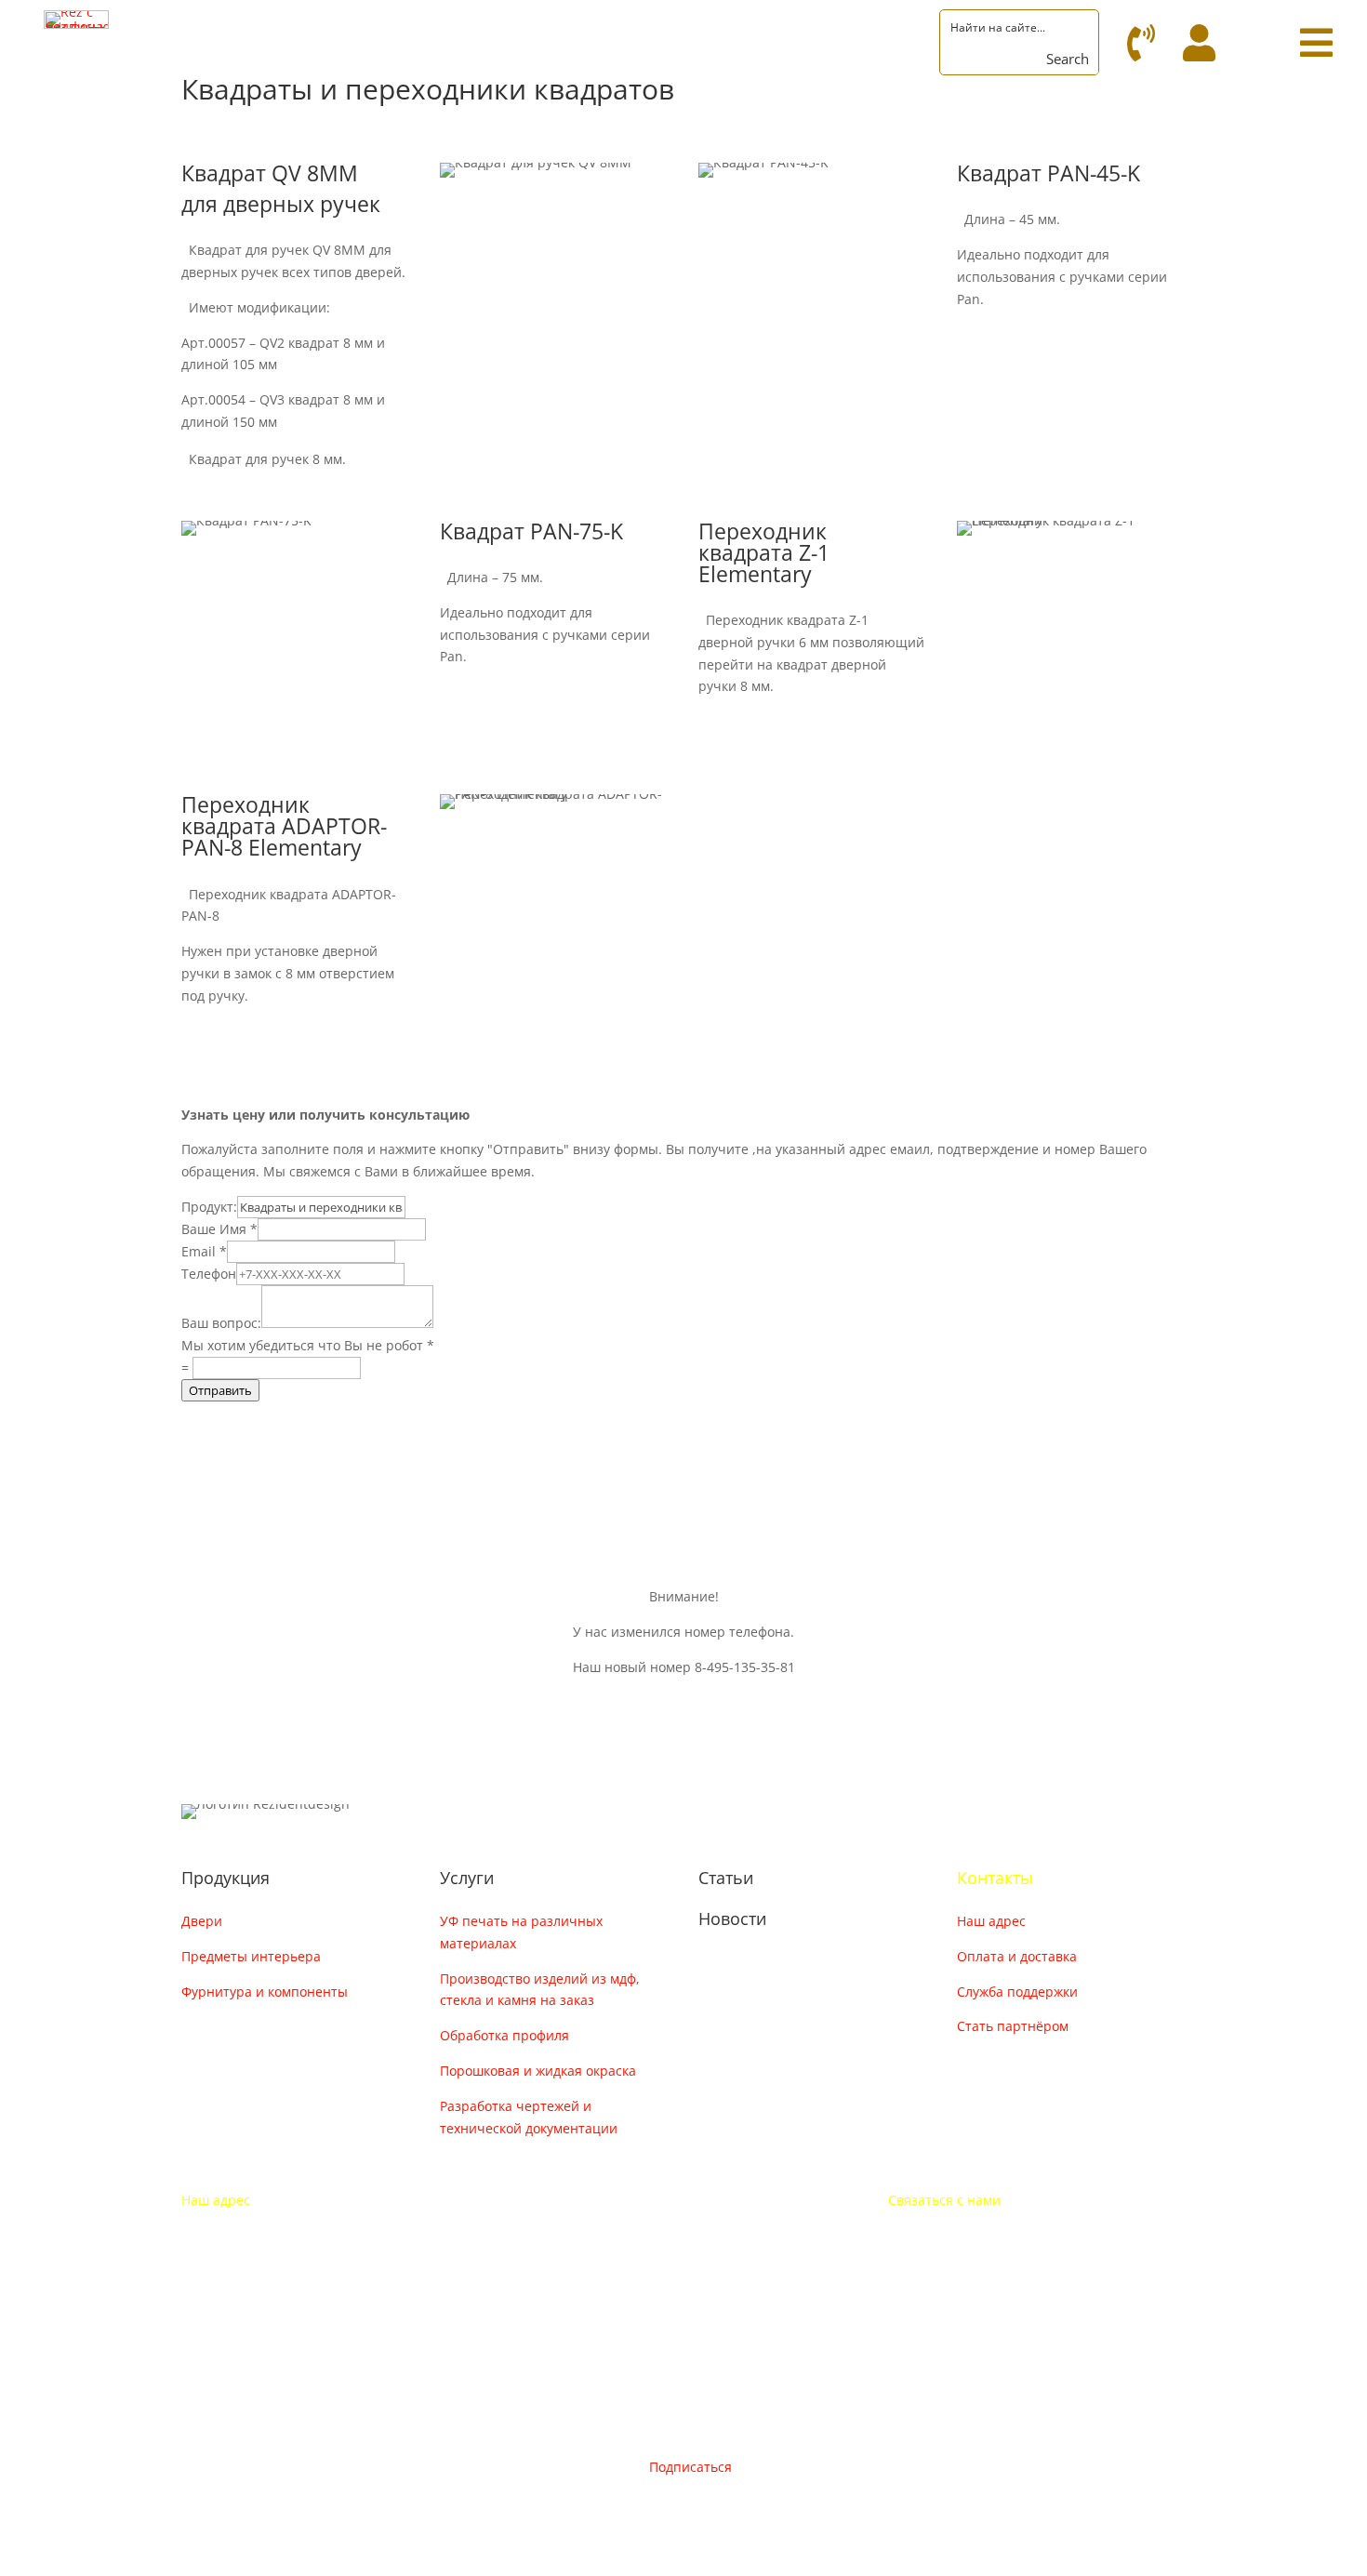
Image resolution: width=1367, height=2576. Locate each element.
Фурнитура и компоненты (265, 1992)
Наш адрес (991, 1921)
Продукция (226, 1878)
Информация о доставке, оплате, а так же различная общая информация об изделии (586, 1444)
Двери (202, 1921)
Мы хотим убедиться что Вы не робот (308, 1345)
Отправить (220, 1390)
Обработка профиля (504, 2035)
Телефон (209, 1274)
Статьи (726, 1878)
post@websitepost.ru (954, 2271)
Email (204, 1251)
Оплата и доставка (1017, 1956)
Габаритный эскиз (1060, 341)
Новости (732, 1919)
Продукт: (209, 1207)
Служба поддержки (1017, 1992)
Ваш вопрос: (221, 1323)
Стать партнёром (1013, 2026)
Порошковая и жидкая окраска (538, 2071)
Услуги (467, 1878)
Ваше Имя (219, 1229)
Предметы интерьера (251, 1956)
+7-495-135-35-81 (942, 2235)
